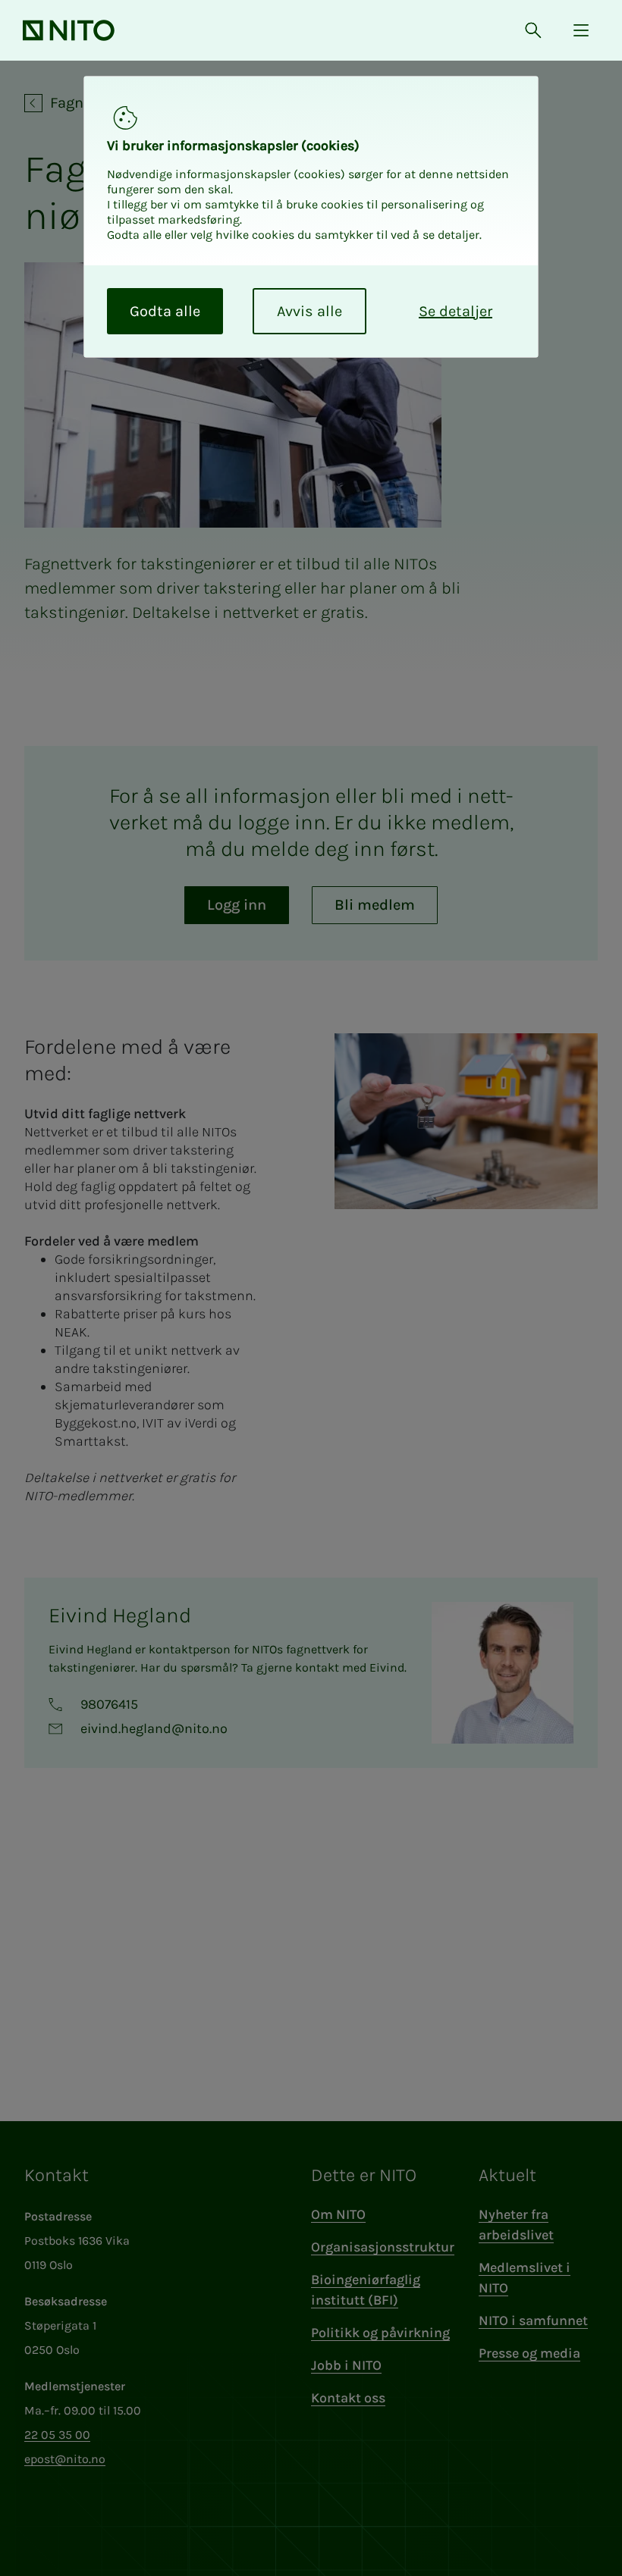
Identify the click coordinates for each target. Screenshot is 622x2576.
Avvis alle (309, 311)
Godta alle (165, 311)
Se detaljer (456, 311)
